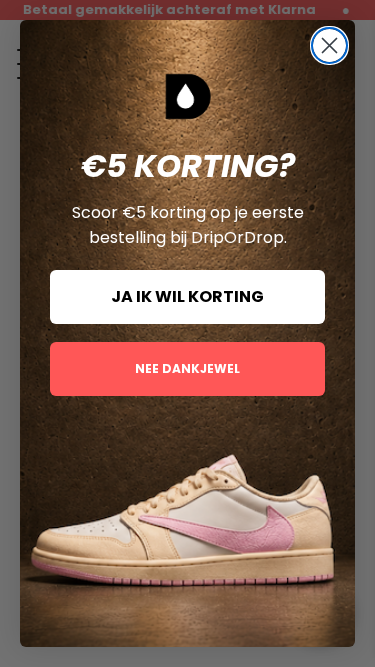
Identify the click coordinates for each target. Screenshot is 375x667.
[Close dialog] (329, 45)
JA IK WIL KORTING (187, 296)
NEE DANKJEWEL (187, 368)
